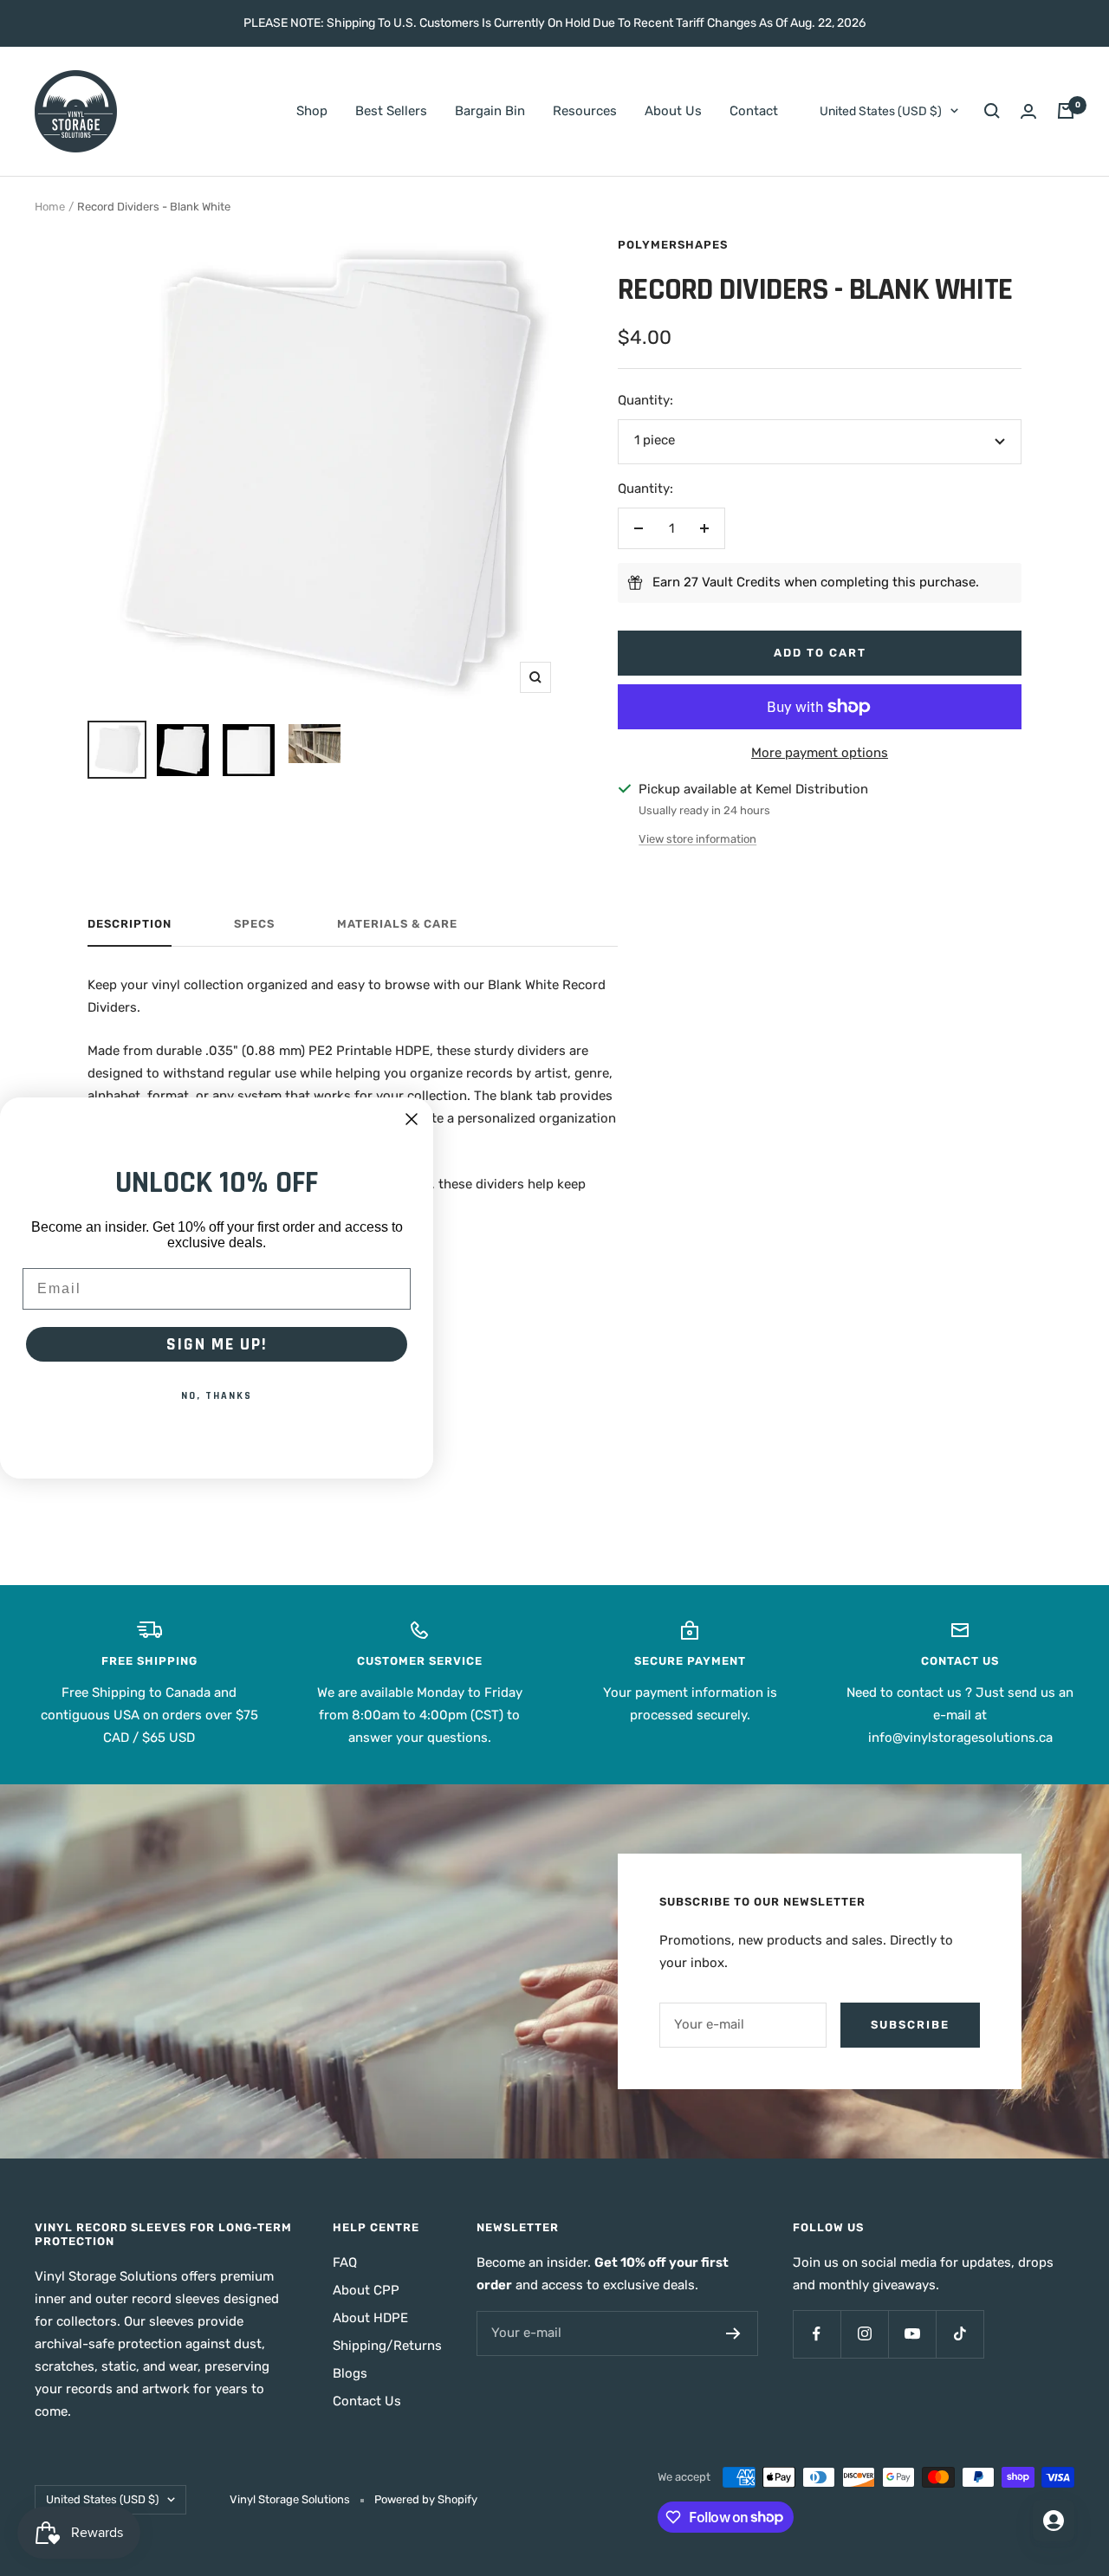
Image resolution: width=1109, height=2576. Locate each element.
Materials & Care (397, 924)
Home (50, 207)
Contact (754, 111)
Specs (254, 924)
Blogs (350, 2373)
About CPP (366, 2290)
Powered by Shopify (426, 2499)
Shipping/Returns (387, 2346)
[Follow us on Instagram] (864, 2334)
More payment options (820, 753)
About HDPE (370, 2318)
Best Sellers (391, 111)
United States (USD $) (881, 111)
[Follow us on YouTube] (912, 2334)
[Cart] (1066, 111)
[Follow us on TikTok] (960, 2334)
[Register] (733, 2333)
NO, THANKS (217, 1396)
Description (130, 924)
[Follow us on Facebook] (817, 2334)
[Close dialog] (412, 1119)
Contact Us (367, 2401)
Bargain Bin (490, 111)
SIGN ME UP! (217, 1344)
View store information (697, 839)
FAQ (345, 2262)
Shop (312, 111)
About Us (673, 111)
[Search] (992, 111)
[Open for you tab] (1054, 2521)
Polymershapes (673, 245)
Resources (585, 111)
